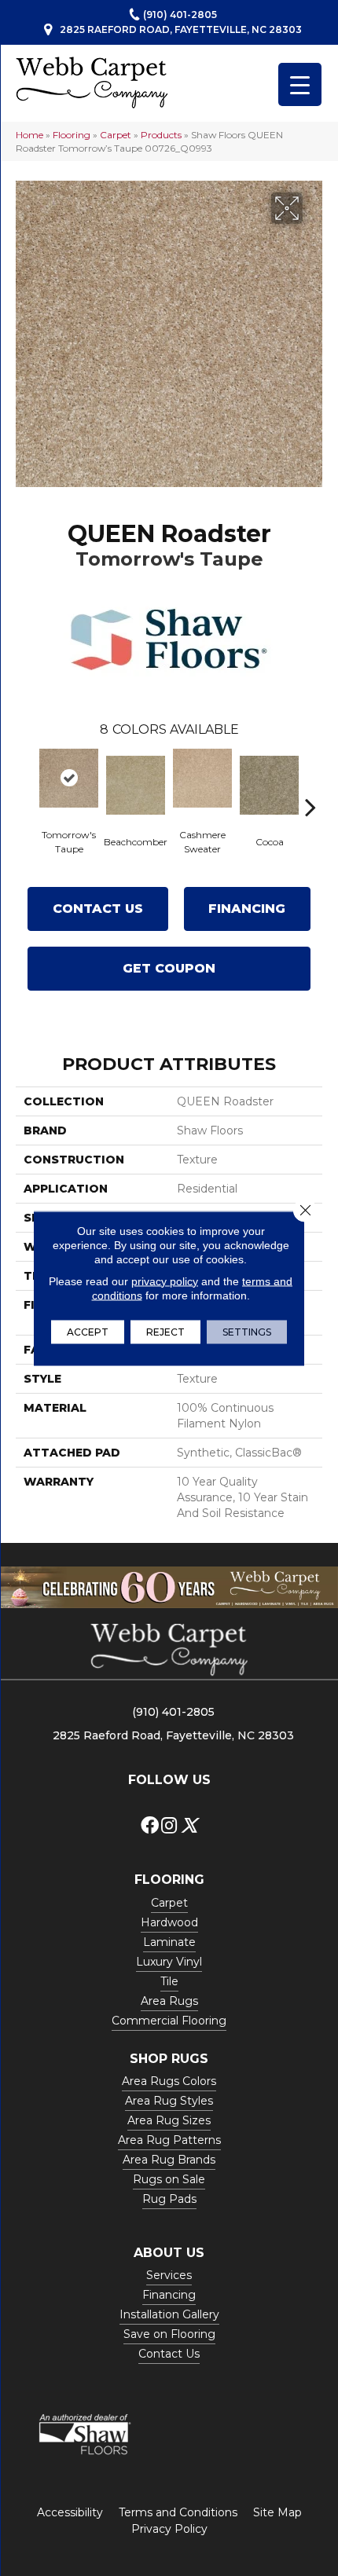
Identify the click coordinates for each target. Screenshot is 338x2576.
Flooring (72, 135)
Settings (247, 1331)
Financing (247, 909)
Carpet (116, 135)
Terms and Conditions (178, 2512)
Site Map (277, 2512)
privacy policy (165, 1281)
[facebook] (150, 1826)
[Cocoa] (269, 785)
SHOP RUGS (169, 2059)
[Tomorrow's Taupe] (69, 778)
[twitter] (189, 1826)
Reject (165, 1331)
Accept (88, 1331)
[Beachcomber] (136, 785)
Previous (28, 783)
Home (29, 135)
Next (310, 783)
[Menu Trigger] (300, 84)
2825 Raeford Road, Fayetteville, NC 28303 (181, 29)
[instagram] (169, 1826)
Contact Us (98, 909)
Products (161, 135)
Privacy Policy (169, 2529)
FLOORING (169, 1880)
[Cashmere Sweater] (202, 778)
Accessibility (70, 2512)
